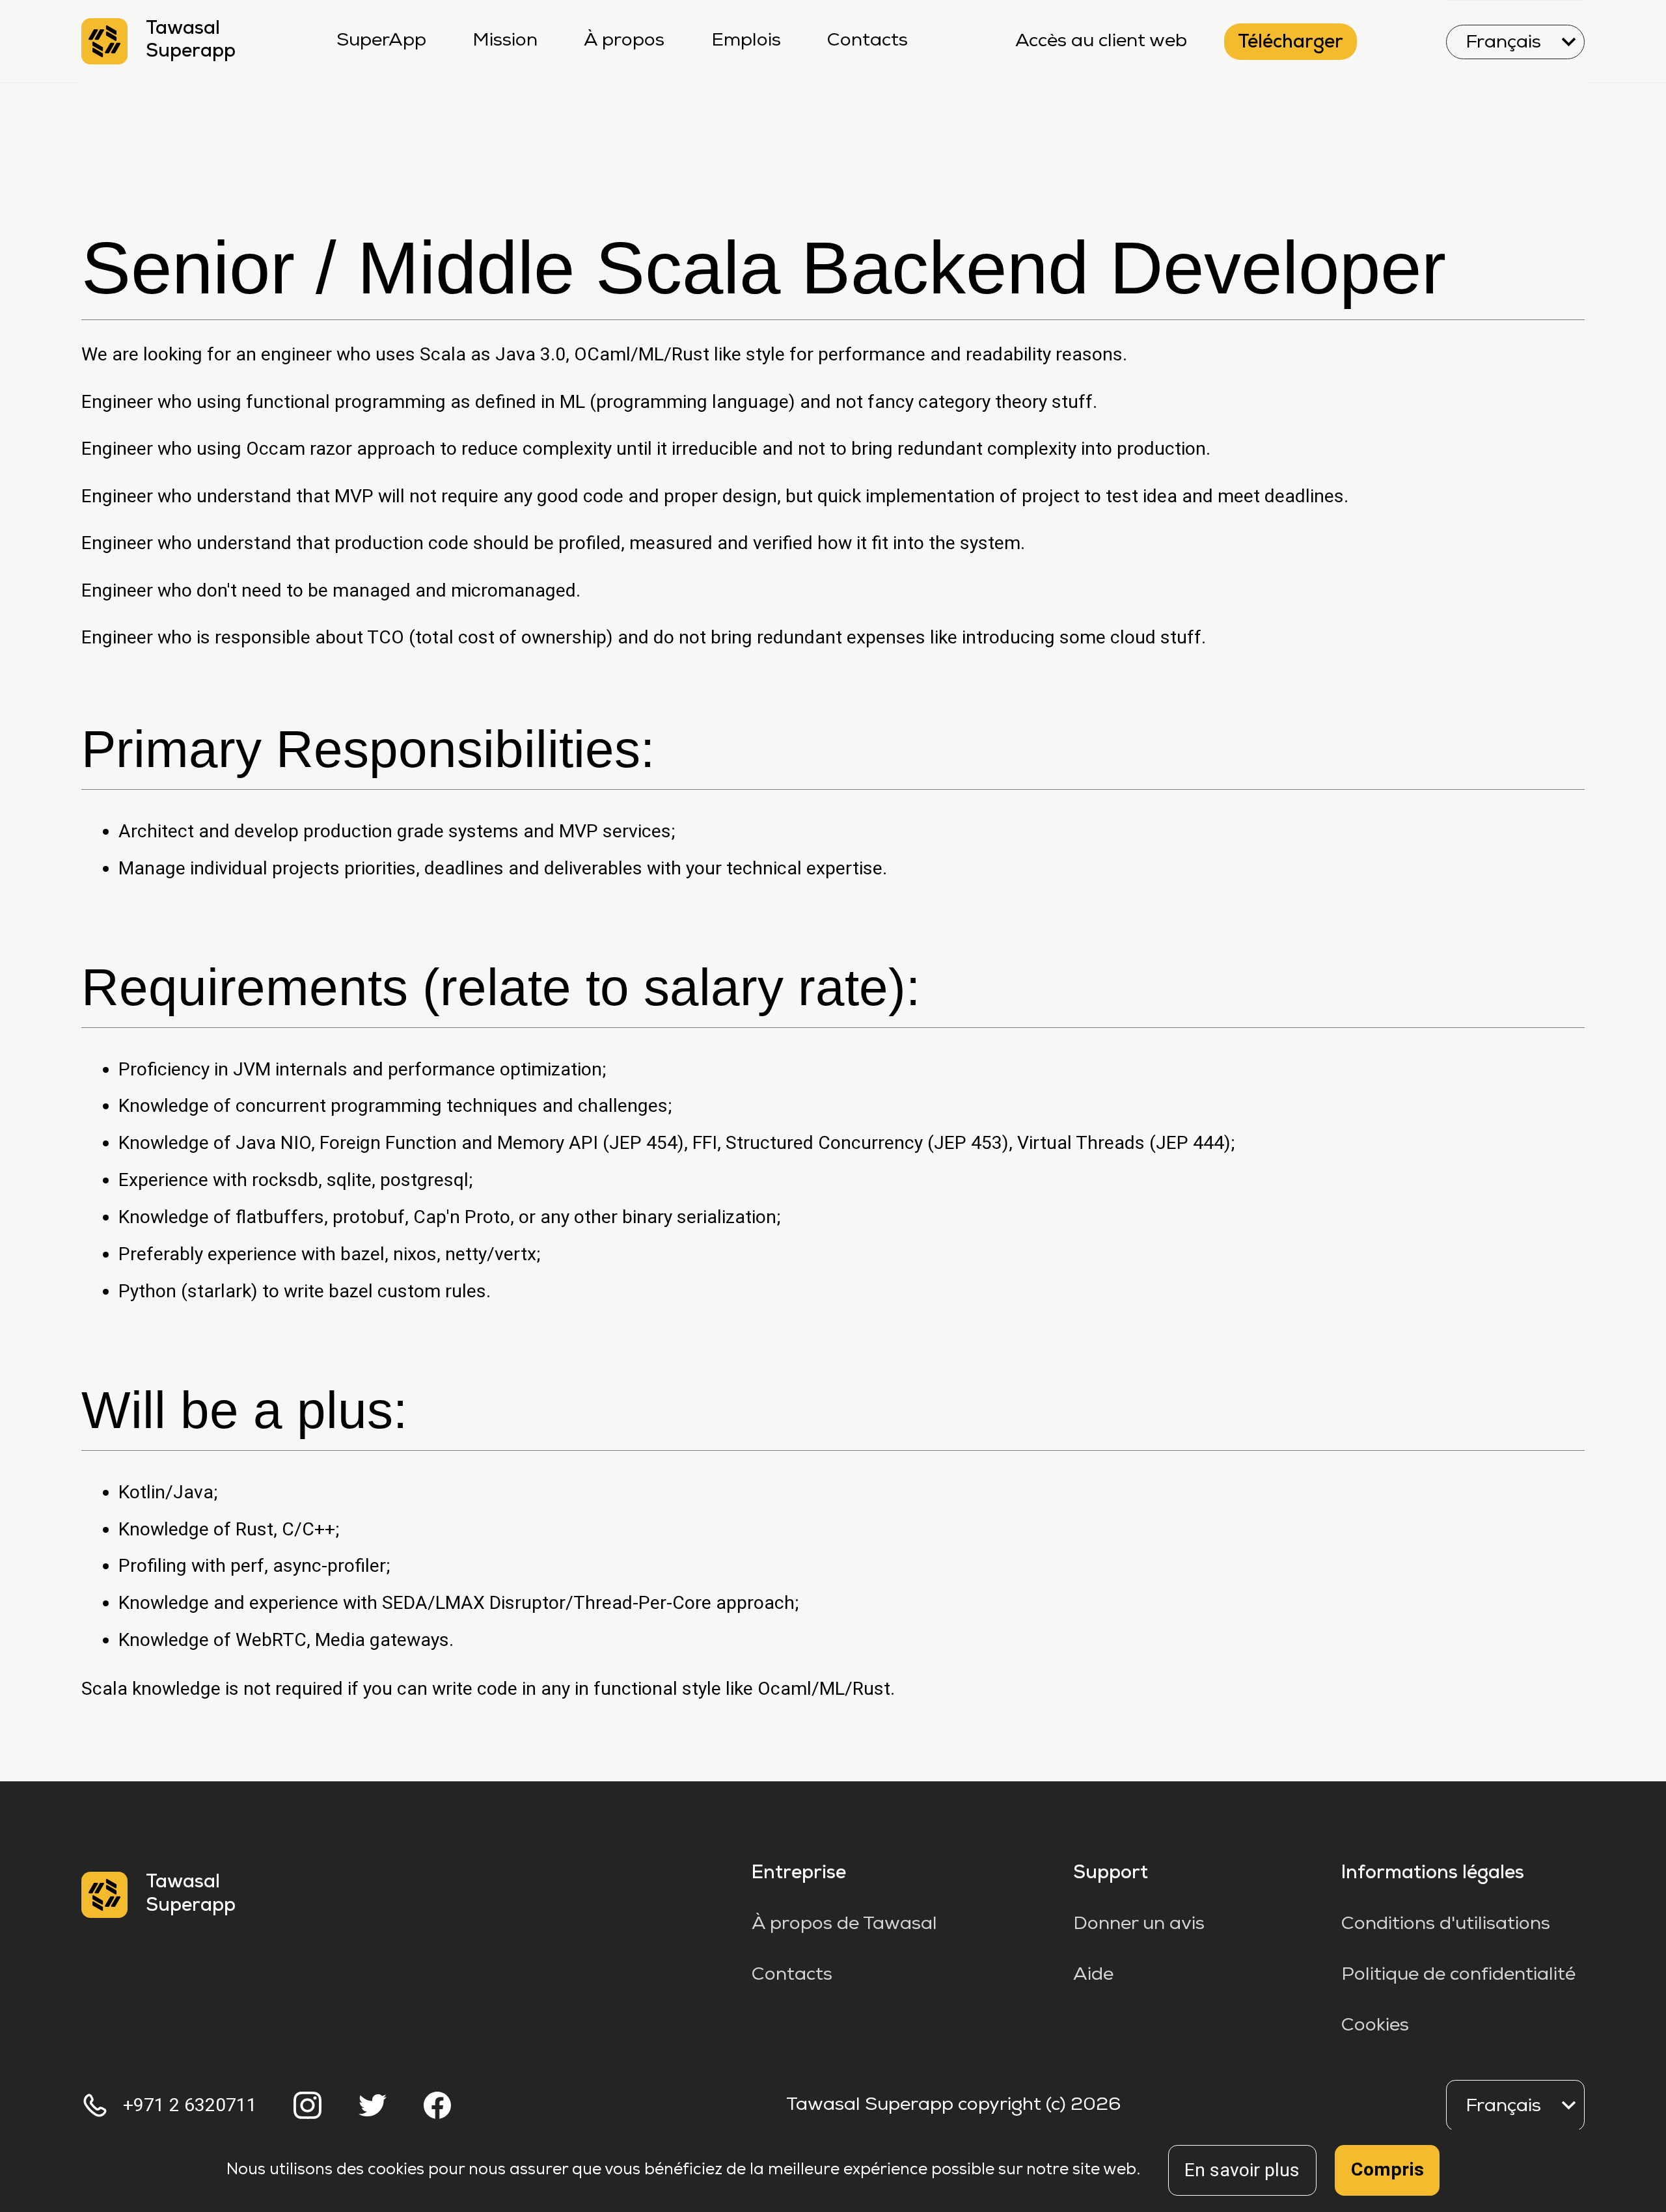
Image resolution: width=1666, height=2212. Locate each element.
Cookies (1375, 2026)
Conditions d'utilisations (1446, 1924)
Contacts (867, 41)
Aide (1093, 1975)
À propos (624, 41)
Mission (505, 41)
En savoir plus (1242, 2170)
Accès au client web (1101, 42)
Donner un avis (1139, 1924)
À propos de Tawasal (844, 1924)
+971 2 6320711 (190, 2105)
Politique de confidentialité (1458, 1975)
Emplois (746, 41)
